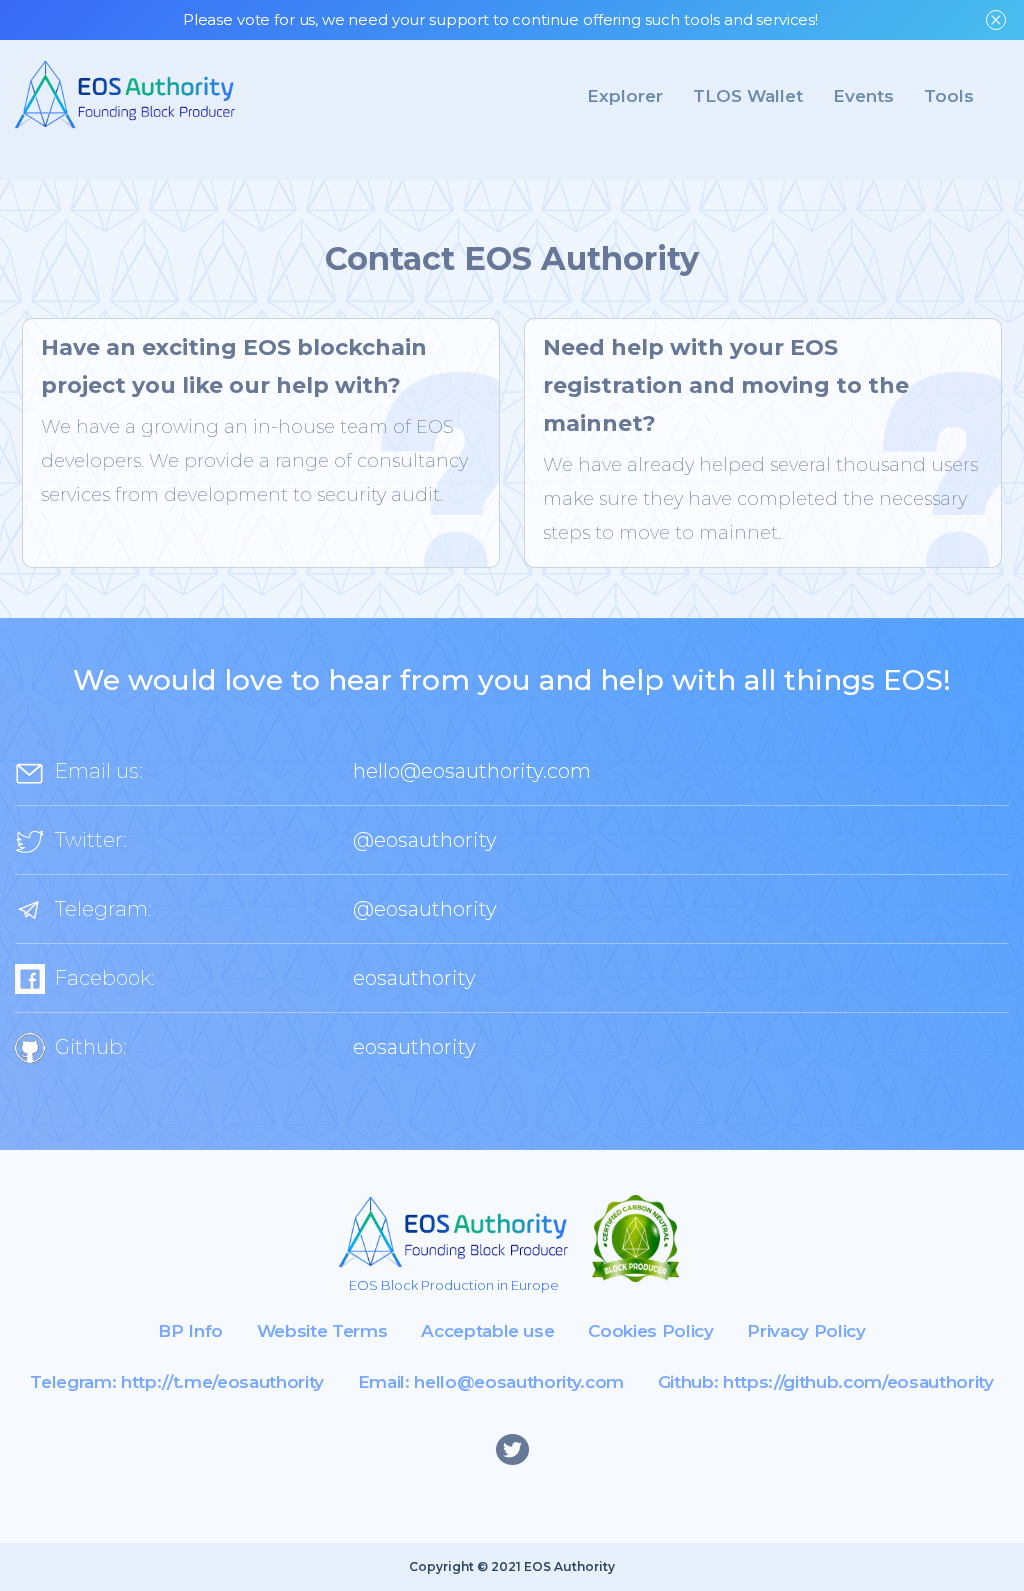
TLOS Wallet (748, 96)
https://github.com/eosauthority (858, 1382)
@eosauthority (425, 840)
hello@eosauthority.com (472, 771)
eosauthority (414, 978)
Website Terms (322, 1331)
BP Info (190, 1331)
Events (863, 96)
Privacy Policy (806, 1331)
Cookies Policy (650, 1331)
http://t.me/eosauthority (222, 1382)
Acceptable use (487, 1331)
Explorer (625, 96)
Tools (949, 96)
